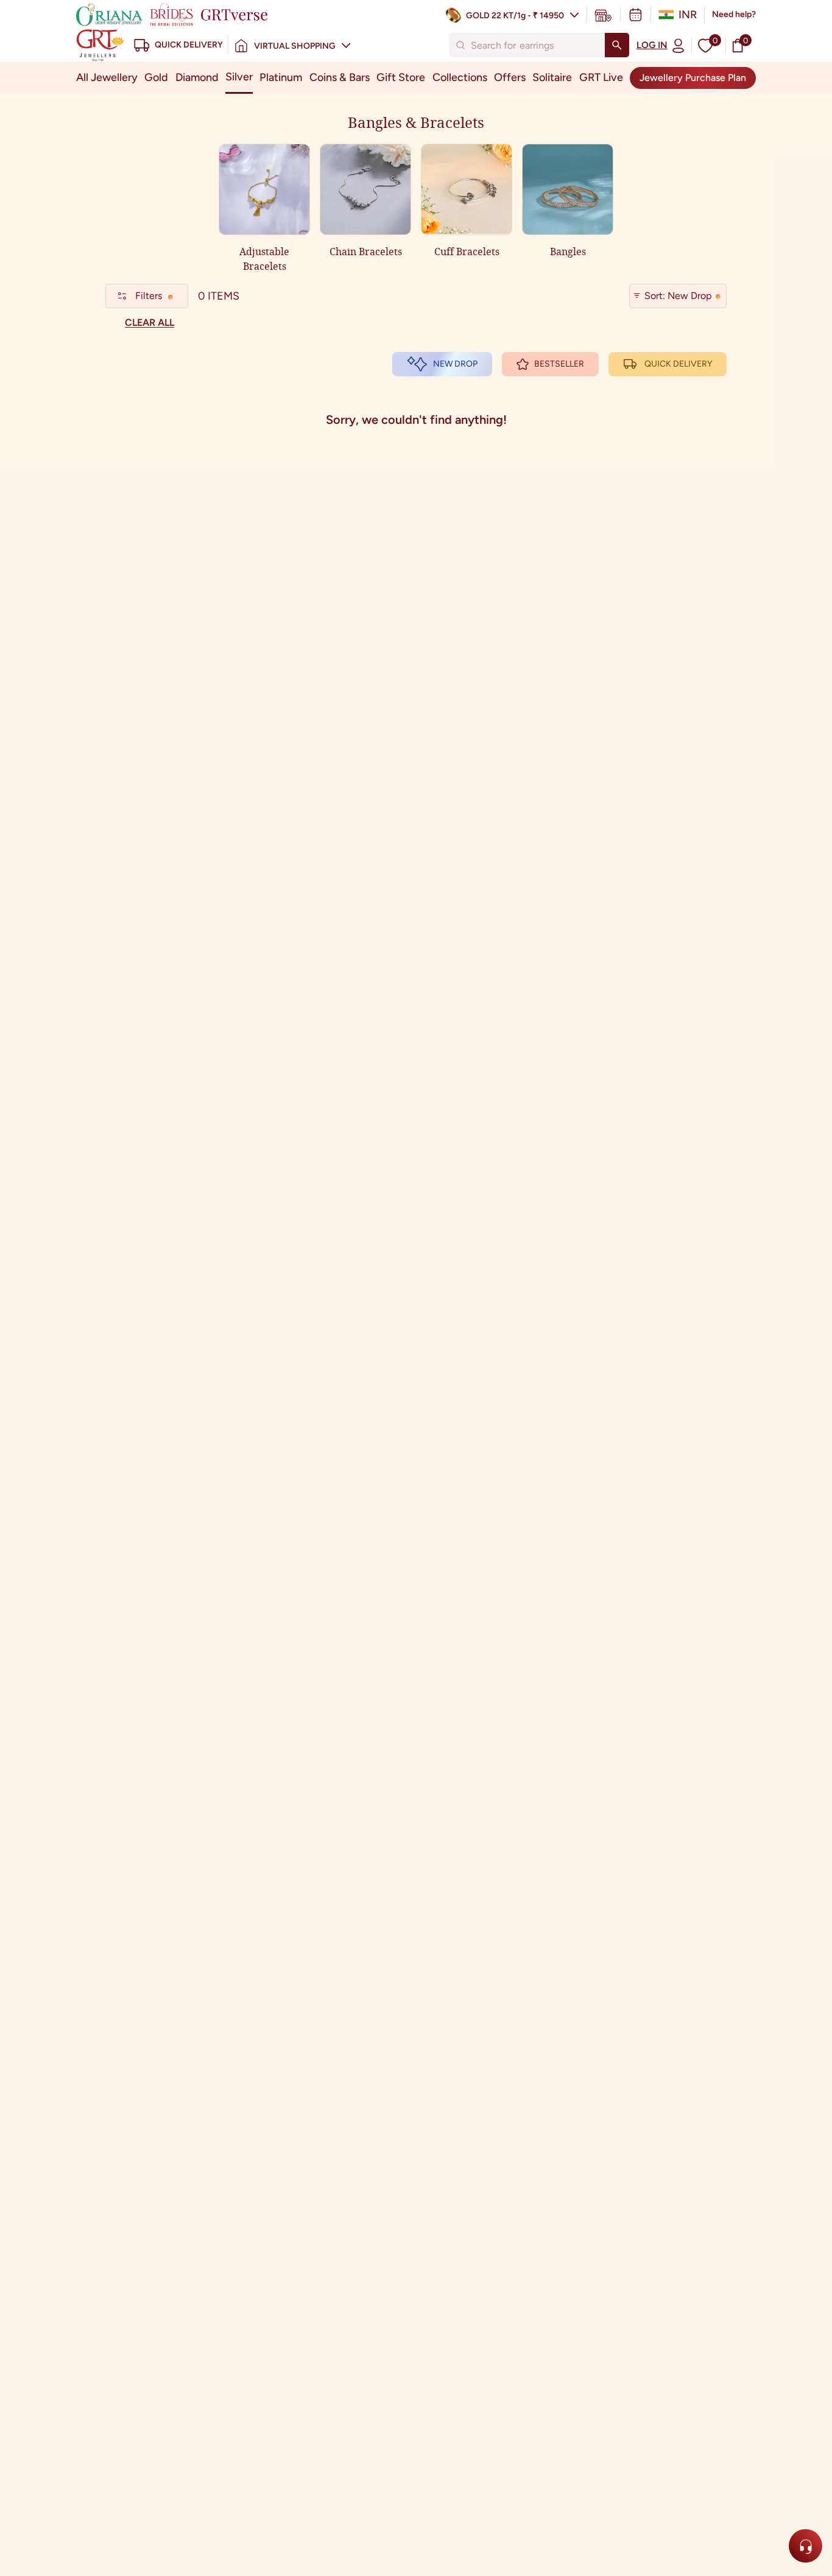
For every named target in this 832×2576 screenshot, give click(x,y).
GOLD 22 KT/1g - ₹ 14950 (515, 16)
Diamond (197, 77)
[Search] (617, 45)
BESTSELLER (559, 364)
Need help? (734, 14)
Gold (156, 77)
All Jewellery (107, 77)
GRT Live (601, 77)
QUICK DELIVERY (678, 364)
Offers (510, 77)
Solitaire (552, 77)
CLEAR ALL (150, 322)
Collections (460, 77)
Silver (239, 77)
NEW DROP (455, 364)
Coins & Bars (340, 77)
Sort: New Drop (678, 296)
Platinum (281, 77)
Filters (149, 296)
